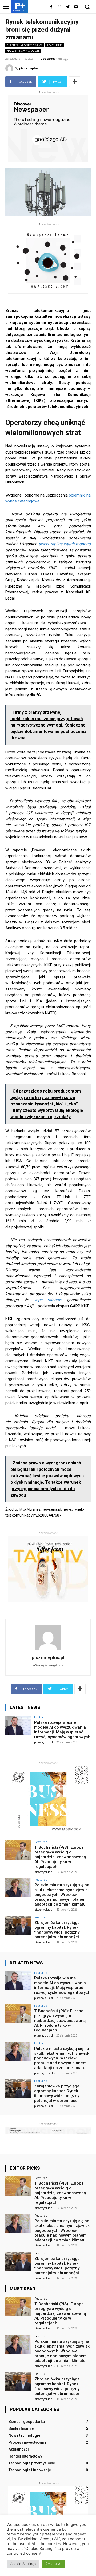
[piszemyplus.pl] (10, 68)
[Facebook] (51, 7)
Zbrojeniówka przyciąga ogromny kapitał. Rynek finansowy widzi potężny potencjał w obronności (57, 1930)
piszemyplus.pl (31, 68)
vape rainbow (48, 1300)
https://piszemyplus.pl (48, 1665)
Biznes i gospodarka (25, 45)
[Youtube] (76, 7)
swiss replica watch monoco (65, 544)
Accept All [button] (54, 2564)
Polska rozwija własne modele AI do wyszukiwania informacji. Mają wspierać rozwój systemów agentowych (62, 1730)
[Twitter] (68, 7)
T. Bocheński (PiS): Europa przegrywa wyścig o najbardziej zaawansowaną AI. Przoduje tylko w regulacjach (60, 1857)
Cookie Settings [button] (23, 2564)
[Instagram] (60, 7)
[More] (75, 82)
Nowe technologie (23, 51)
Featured (55, 45)
